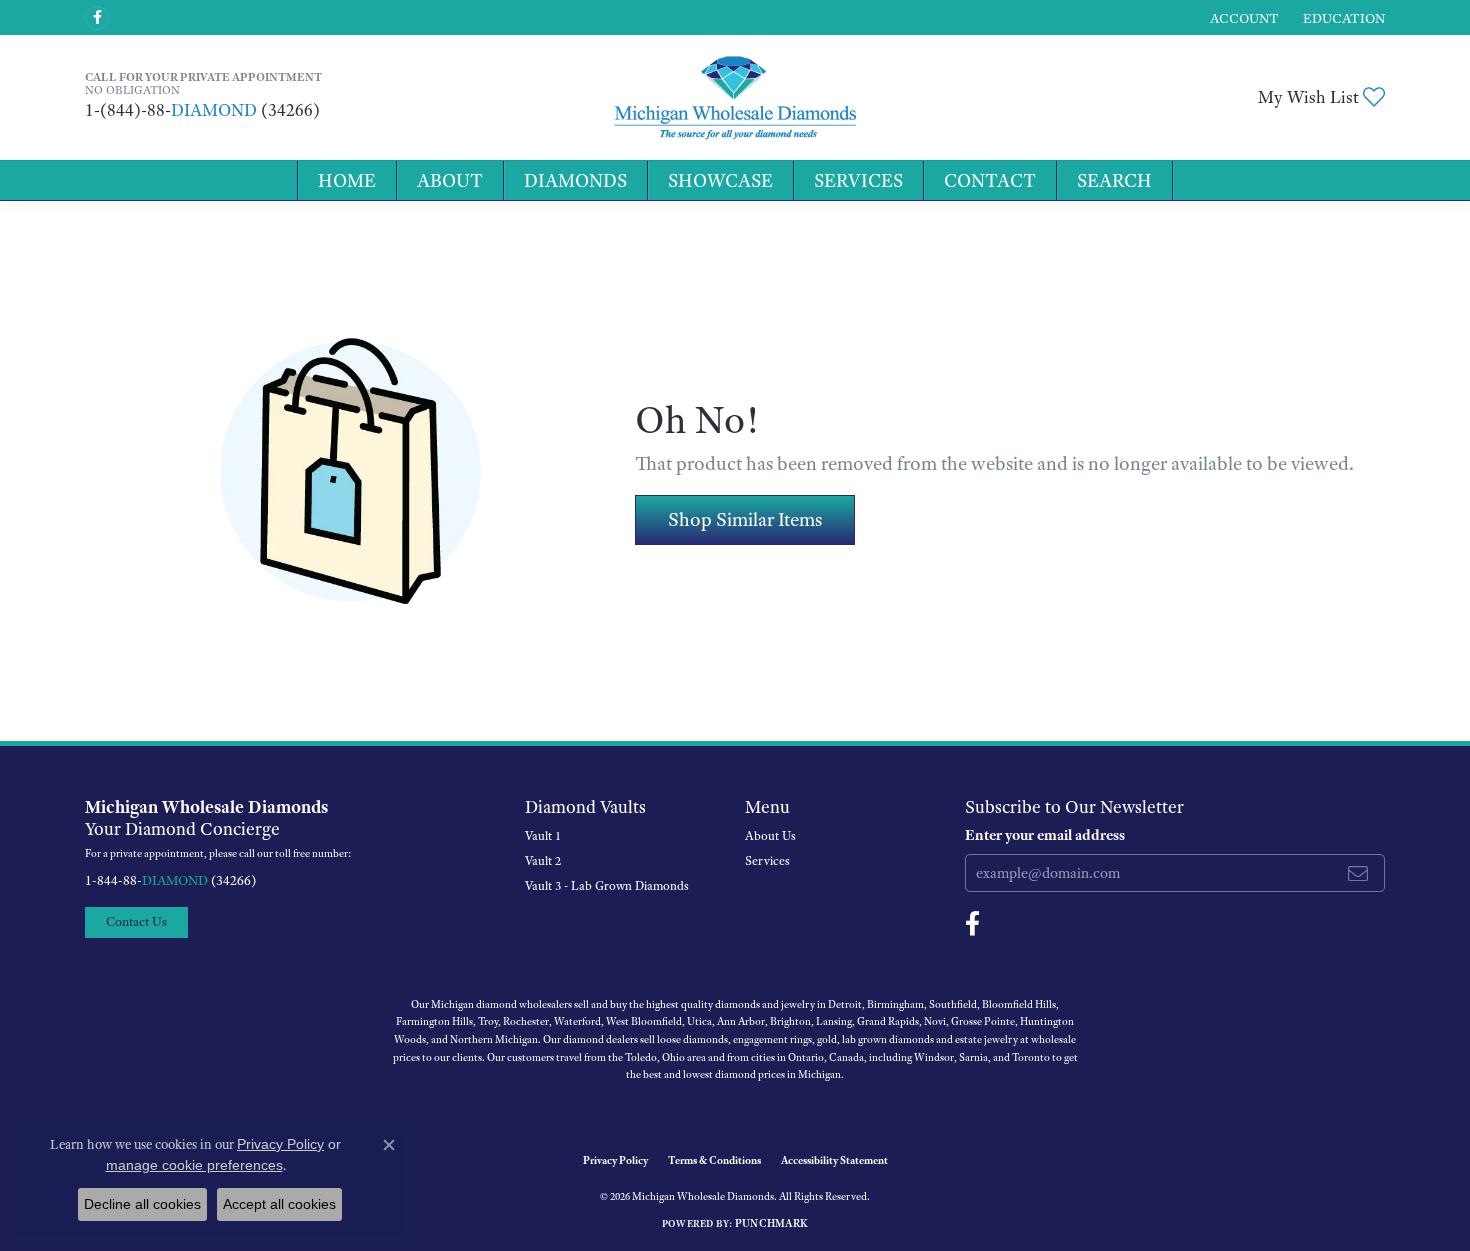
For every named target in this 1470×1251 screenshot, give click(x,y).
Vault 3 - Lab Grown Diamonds (607, 886)
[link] (1342, 17)
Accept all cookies (279, 1204)
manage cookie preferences (194, 1165)
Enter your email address (1045, 835)
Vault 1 (543, 836)
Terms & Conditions (714, 1160)
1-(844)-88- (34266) (202, 110)
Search (1114, 180)
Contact (990, 180)
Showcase (720, 180)
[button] (1242, 17)
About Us (770, 836)
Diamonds (575, 180)
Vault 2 (543, 861)
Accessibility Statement (834, 1160)
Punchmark (771, 1223)
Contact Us (136, 921)
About (450, 180)
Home (347, 180)
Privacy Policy (615, 1160)
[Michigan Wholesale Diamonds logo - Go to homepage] (735, 97)
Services (858, 180)
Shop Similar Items (745, 519)
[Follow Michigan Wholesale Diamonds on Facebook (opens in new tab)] (97, 18)
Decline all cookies (142, 1204)
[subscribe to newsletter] (1358, 873)
